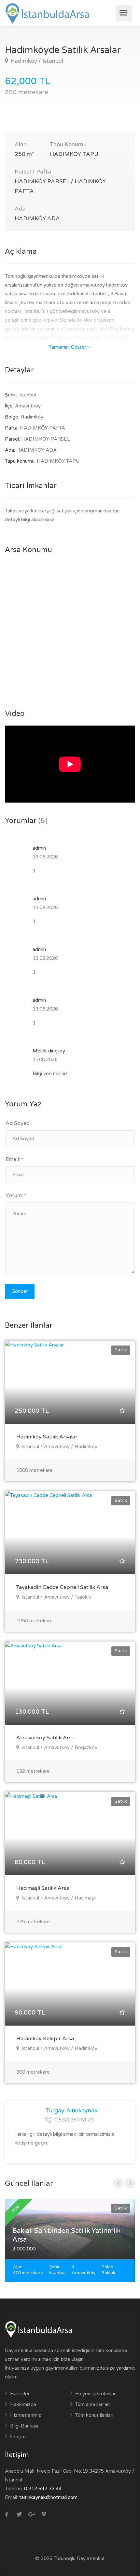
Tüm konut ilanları (94, 2415)
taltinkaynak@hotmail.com (48, 2497)
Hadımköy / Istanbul (36, 61)
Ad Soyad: (18, 1123)
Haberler (20, 2394)
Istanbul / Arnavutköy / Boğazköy (59, 1747)
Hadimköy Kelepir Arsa (45, 2039)
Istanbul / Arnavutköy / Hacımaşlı (58, 1898)
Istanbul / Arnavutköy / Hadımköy (59, 1447)
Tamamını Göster (68, 347)
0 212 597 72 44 (43, 2489)
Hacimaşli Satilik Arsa (43, 1888)
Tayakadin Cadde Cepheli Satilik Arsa (62, 1587)
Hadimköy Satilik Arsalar (47, 1437)
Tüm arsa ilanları (92, 2404)
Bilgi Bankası (24, 2426)
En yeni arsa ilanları (96, 2394)
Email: (14, 1159)
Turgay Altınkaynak (71, 2110)
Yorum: (16, 1195)
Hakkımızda (23, 2404)
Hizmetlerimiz (26, 2415)
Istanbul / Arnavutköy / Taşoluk (56, 1597)
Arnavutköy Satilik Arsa (45, 1738)
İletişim (18, 2437)
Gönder (20, 1291)
